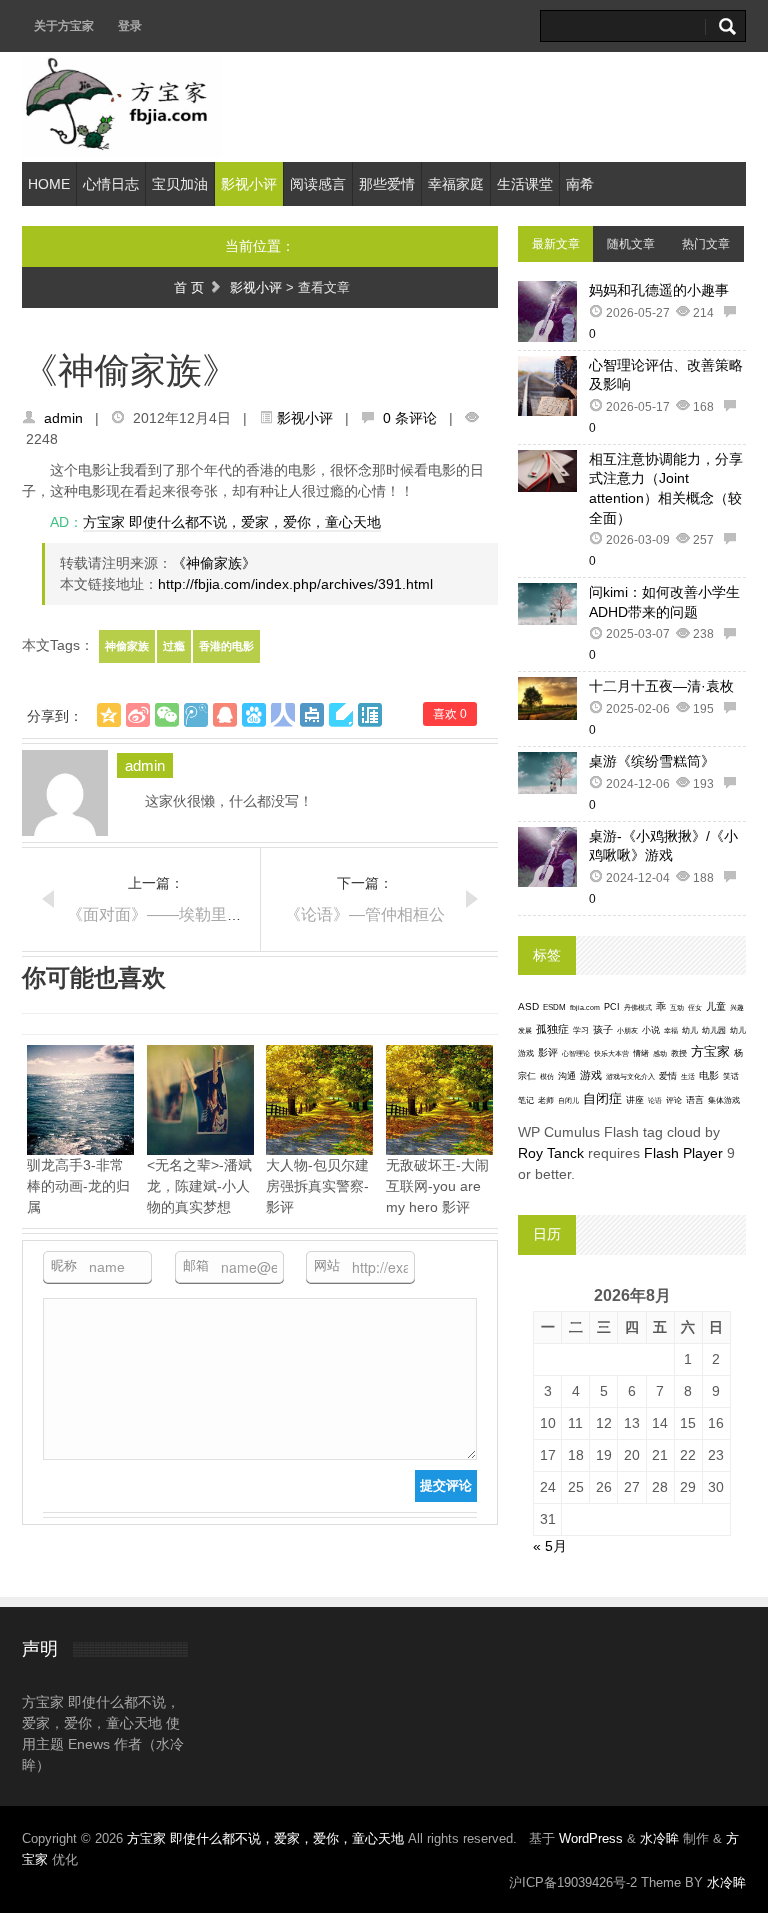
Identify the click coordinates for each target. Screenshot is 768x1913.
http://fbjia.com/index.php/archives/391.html (295, 584)
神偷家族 (127, 646)
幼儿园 (714, 1030)
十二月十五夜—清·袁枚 (661, 686)
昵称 (64, 1265)
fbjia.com (585, 1007)
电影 (709, 1075)
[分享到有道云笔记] (341, 715)
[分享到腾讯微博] (196, 715)
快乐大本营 (611, 1053)
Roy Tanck (551, 1153)
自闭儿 (568, 1100)
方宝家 (710, 1051)
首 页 (189, 287)
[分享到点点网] (312, 715)
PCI (612, 1007)
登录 (130, 26)
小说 (651, 1030)
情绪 (641, 1053)
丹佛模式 (638, 1007)
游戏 (591, 1075)
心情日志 (111, 184)
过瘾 (174, 646)
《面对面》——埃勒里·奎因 (165, 914)
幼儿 (690, 1030)
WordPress (591, 1838)
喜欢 (450, 714)
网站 (327, 1265)
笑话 (731, 1076)
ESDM (554, 1007)
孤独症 (552, 1029)
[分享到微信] (167, 715)
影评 (548, 1052)
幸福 (671, 1030)
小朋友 (627, 1030)
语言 (695, 1100)
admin (63, 418)
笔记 (526, 1100)
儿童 (716, 1006)
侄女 (695, 1007)
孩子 (603, 1029)
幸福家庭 (456, 184)
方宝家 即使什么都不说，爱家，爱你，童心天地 (232, 522)
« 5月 (550, 1546)
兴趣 (737, 1007)
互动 (677, 1007)
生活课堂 (525, 184)
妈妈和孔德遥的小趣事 (659, 290)
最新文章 (556, 244)
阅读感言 (318, 184)
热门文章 (706, 244)
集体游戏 (724, 1100)
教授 (679, 1053)
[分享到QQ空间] (109, 715)
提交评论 (446, 1485)
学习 (581, 1030)
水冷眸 (659, 1838)
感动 (660, 1053)
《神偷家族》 (214, 563)
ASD (528, 1006)
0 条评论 (410, 418)
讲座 (635, 1100)
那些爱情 (387, 184)
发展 (525, 1030)
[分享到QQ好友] (225, 715)
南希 (580, 184)
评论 (674, 1100)
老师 (546, 1100)
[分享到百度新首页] (254, 715)
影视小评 (249, 184)
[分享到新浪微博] (138, 715)
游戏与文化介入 (630, 1076)
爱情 (668, 1076)
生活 (688, 1076)
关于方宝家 (64, 26)
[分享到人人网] (283, 715)
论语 (655, 1101)
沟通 (567, 1075)
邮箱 (196, 1265)
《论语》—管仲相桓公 (365, 914)
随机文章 (631, 244)
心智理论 (576, 1053)
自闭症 (602, 1099)
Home (49, 184)
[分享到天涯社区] (370, 715)
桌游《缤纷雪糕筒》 (652, 761)
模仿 (547, 1077)
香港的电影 (226, 646)
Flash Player (683, 1153)
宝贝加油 (180, 184)
